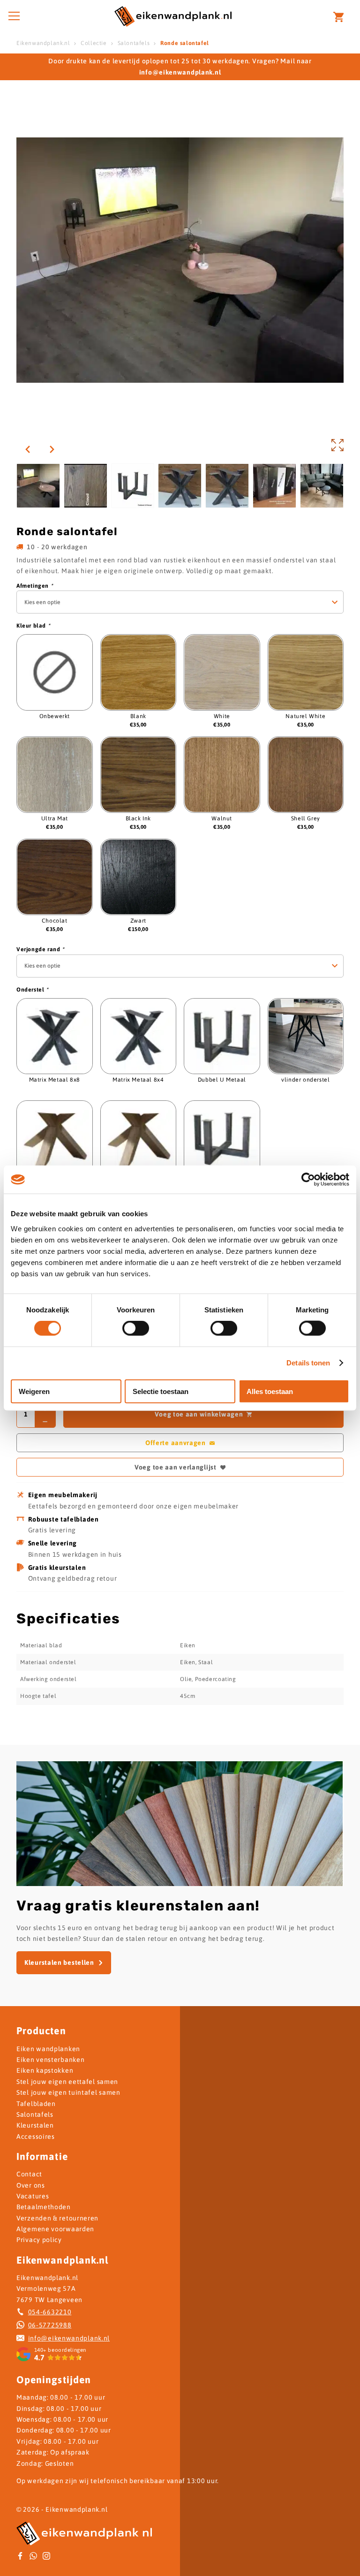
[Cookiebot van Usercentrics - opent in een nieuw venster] (308, 1180)
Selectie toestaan (161, 1391)
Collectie (94, 43)
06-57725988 (50, 2325)
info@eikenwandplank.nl (69, 2338)
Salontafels (134, 43)
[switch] (136, 1328)
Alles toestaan (270, 1391)
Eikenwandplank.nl (43, 43)
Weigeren (34, 1391)
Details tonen (308, 1363)
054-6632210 (50, 2312)
